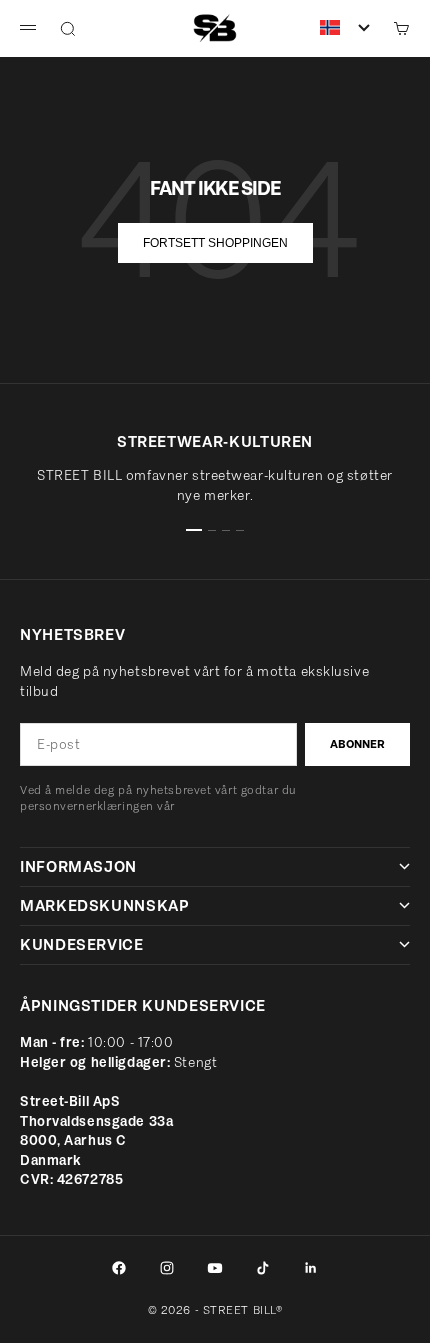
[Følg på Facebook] (119, 1268)
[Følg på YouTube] (215, 1268)
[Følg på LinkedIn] (311, 1268)
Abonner (357, 744)
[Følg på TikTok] (263, 1268)
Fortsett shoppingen (215, 243)
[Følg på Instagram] (167, 1268)
